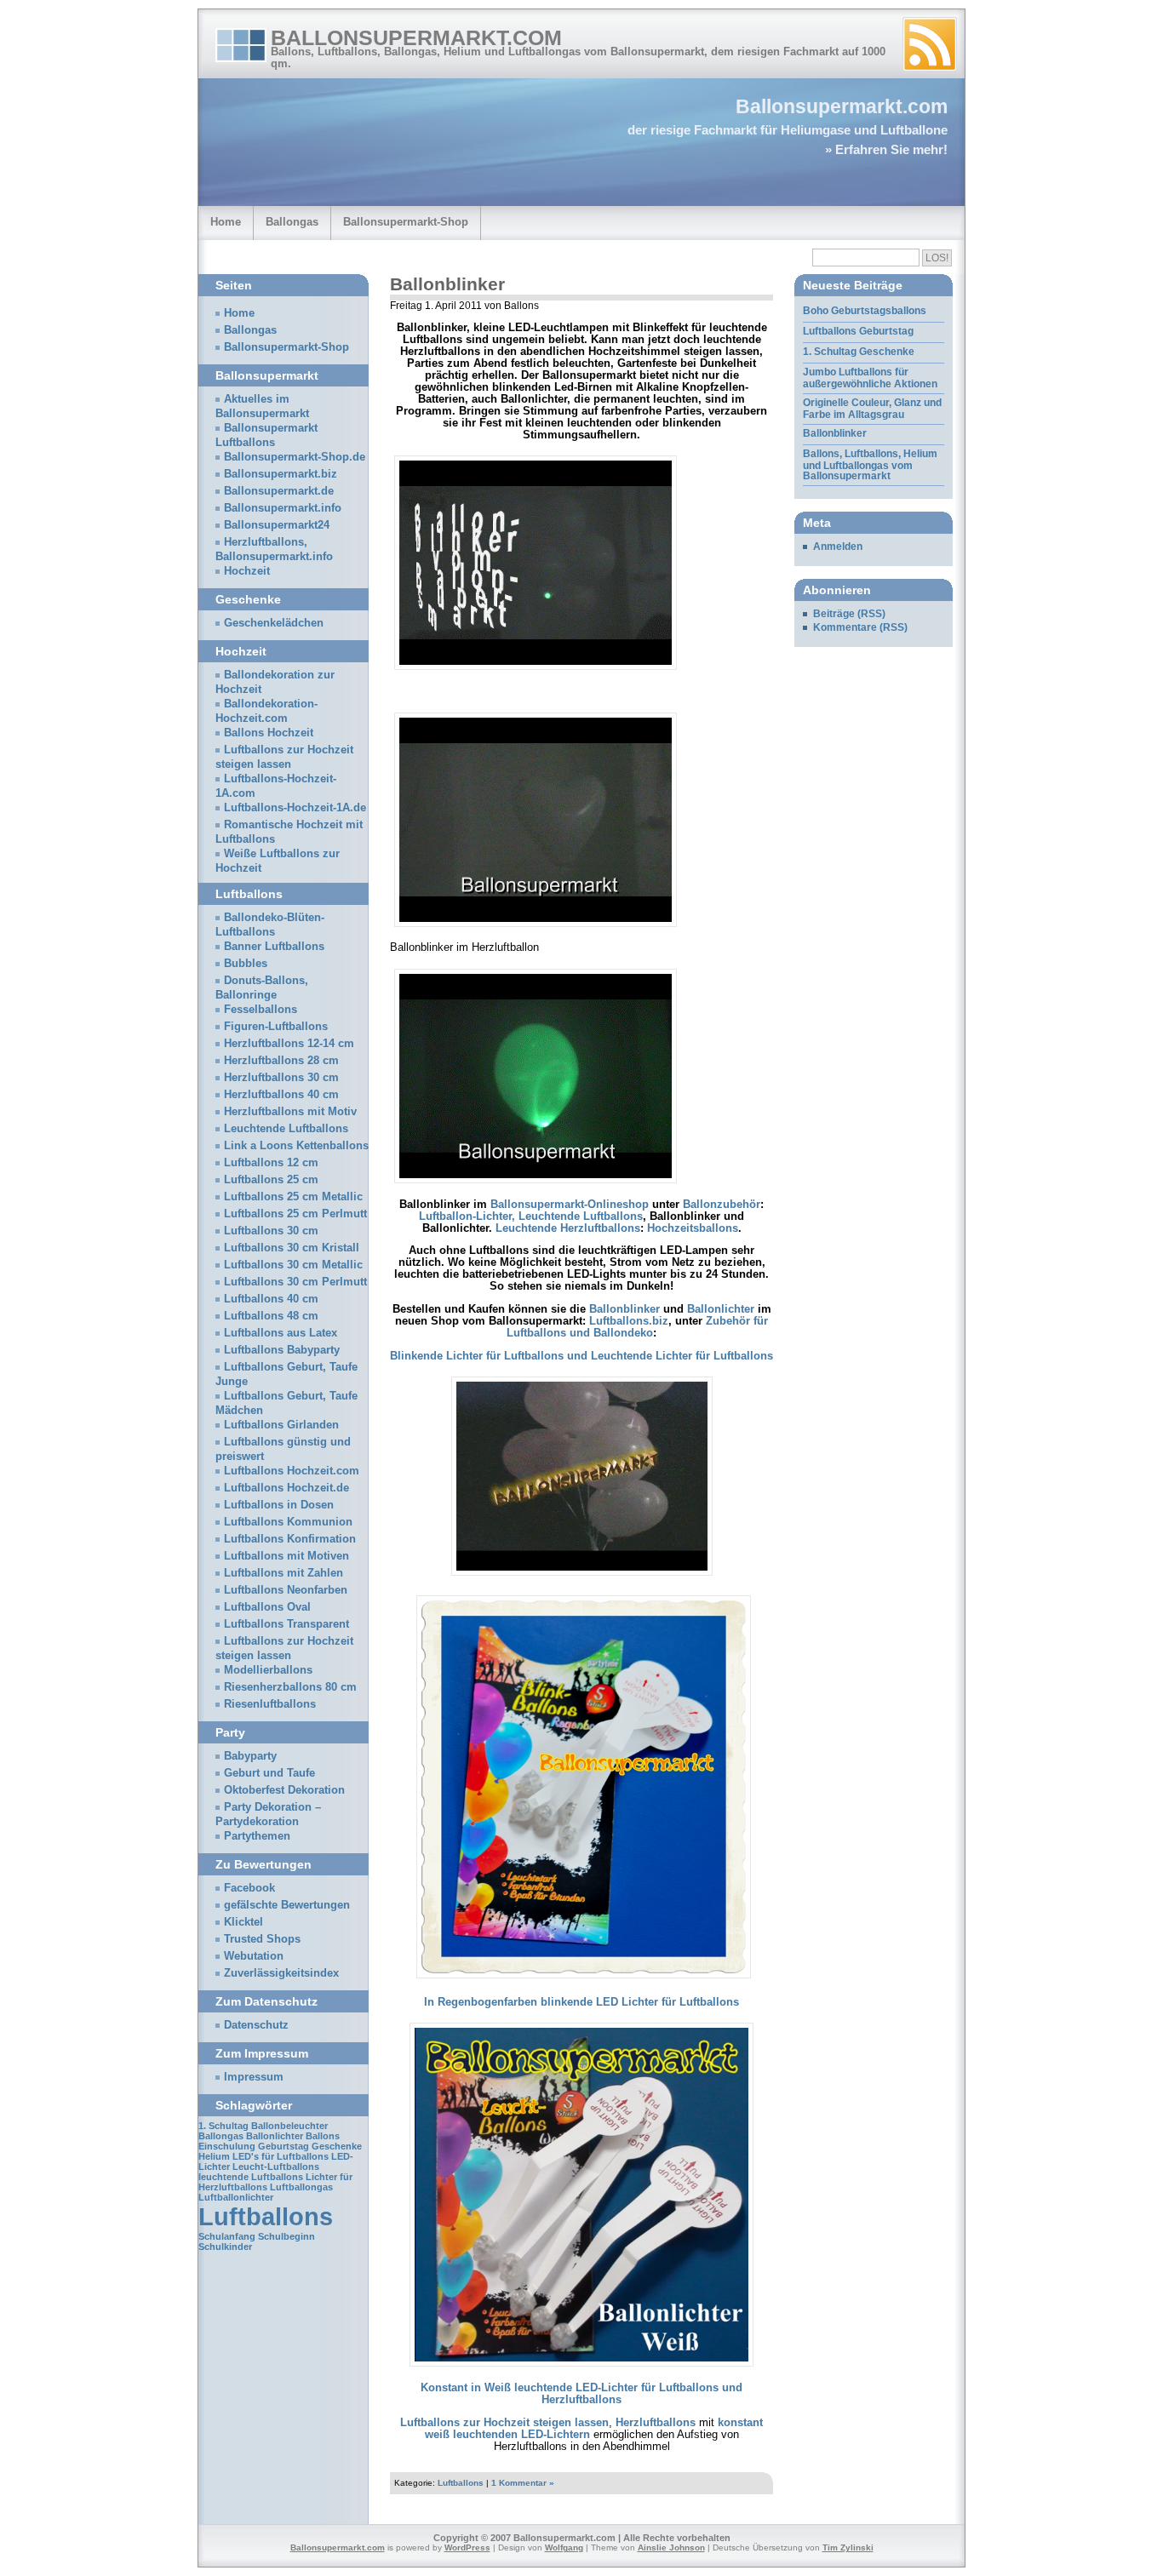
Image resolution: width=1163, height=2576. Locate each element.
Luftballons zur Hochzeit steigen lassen (504, 2423)
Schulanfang (227, 2236)
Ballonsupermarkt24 (277, 525)
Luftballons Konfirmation (290, 1539)
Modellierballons (268, 1670)
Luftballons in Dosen (279, 1505)
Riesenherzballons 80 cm (290, 1687)
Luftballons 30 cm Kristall (292, 1248)
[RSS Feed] (930, 44)
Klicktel (243, 1922)
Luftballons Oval (267, 1607)
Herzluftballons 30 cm (281, 1078)
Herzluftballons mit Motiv (290, 1112)
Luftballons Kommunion (288, 1522)
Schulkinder (225, 2247)
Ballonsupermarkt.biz (281, 474)
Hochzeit (247, 571)
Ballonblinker (447, 284)
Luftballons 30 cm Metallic (293, 1265)
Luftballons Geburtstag (858, 331)
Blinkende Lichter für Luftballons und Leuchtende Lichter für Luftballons (581, 1356)
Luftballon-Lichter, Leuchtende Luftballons (531, 1216)
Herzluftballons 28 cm (281, 1061)
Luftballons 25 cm (271, 1180)
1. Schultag (223, 2126)
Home (226, 222)
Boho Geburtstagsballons (865, 311)
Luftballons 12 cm (271, 1163)
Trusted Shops (262, 1939)
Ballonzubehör (722, 1205)
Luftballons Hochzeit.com (292, 1471)
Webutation (254, 1956)
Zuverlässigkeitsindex (281, 1973)
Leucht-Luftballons (276, 2167)
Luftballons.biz (629, 1321)
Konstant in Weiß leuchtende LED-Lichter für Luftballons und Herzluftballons (581, 2394)
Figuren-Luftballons (276, 1027)
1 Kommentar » (523, 2483)
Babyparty (250, 1756)
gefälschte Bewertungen (287, 1905)
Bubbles (246, 964)
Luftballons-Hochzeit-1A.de (295, 808)
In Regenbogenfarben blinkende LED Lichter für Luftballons (581, 2002)
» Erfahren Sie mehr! (886, 149)
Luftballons (461, 2483)
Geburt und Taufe (269, 1773)
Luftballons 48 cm (271, 1316)
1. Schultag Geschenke (859, 352)
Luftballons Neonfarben (286, 1590)
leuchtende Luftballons (251, 2177)
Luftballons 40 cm (271, 1299)
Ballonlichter (721, 1309)
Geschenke (337, 2146)
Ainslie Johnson (671, 2547)
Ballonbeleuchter (289, 2126)
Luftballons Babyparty (282, 1350)
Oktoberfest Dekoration (284, 1790)
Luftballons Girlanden (281, 1425)
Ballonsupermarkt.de (279, 491)
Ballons (323, 2136)
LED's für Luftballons (281, 2156)
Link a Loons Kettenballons (296, 1146)
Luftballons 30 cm (271, 1231)
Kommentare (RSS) (860, 627)
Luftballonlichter (236, 2197)
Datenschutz (256, 2025)
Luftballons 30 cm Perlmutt (295, 1282)
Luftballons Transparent (286, 1624)
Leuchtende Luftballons (286, 1129)
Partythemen (257, 1836)
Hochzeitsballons (693, 1228)
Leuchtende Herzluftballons (568, 1228)
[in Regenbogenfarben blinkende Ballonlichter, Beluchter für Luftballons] (584, 1979)
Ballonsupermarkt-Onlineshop (570, 1205)
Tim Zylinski (848, 2547)
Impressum (254, 2077)
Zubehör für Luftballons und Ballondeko (637, 1327)
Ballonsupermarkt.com (416, 37)
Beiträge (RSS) (849, 614)
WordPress (467, 2547)
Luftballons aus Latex (281, 1333)
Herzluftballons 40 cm (281, 1095)
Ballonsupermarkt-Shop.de (295, 457)
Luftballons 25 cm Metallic (293, 1197)
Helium (214, 2156)
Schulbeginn (286, 2236)
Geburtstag (284, 2146)
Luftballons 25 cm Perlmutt (295, 1214)
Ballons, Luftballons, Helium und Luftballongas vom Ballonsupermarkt (870, 465)
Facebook (249, 1888)
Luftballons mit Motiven (286, 1556)
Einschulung (227, 2146)
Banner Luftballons (274, 947)
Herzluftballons (656, 2423)
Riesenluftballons (270, 1704)
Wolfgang (564, 2547)
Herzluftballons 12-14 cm (289, 1044)
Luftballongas (301, 2187)
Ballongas (292, 222)
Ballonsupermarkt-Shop (406, 222)
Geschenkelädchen (274, 623)
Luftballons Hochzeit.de (286, 1488)
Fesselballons (261, 1010)
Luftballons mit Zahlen (284, 1573)
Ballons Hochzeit (269, 733)
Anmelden (838, 547)
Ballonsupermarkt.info (283, 508)
